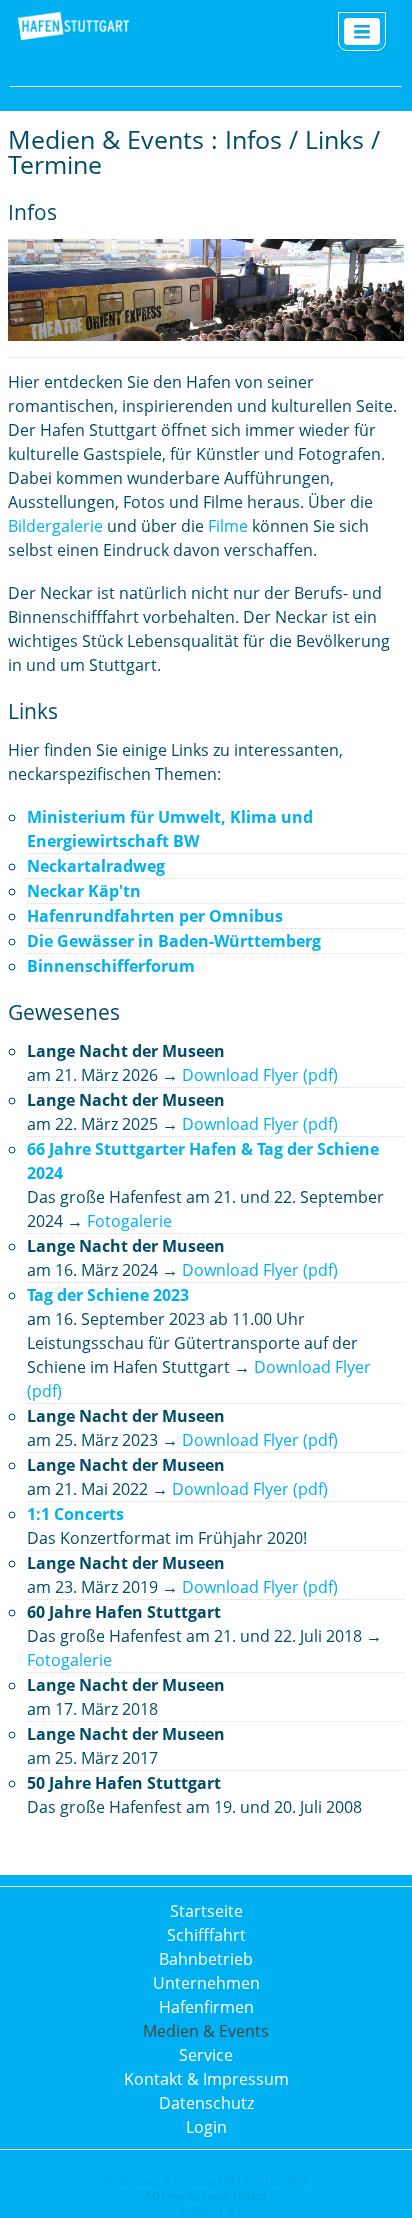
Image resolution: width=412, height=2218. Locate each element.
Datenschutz (206, 2103)
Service (206, 2055)
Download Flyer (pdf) (260, 1075)
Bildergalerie (55, 526)
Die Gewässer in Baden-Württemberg (174, 941)
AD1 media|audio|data (205, 2195)
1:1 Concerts (75, 1514)
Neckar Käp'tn (84, 891)
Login (206, 2127)
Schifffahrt (206, 1935)
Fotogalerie (129, 1221)
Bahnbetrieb (206, 1959)
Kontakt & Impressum (206, 2079)
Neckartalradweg (96, 866)
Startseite (206, 1911)
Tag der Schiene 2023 (108, 1295)
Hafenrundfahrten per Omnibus (155, 916)
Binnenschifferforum (111, 966)
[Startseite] (73, 36)
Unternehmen (206, 1983)
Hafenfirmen (206, 2007)
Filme (228, 526)
